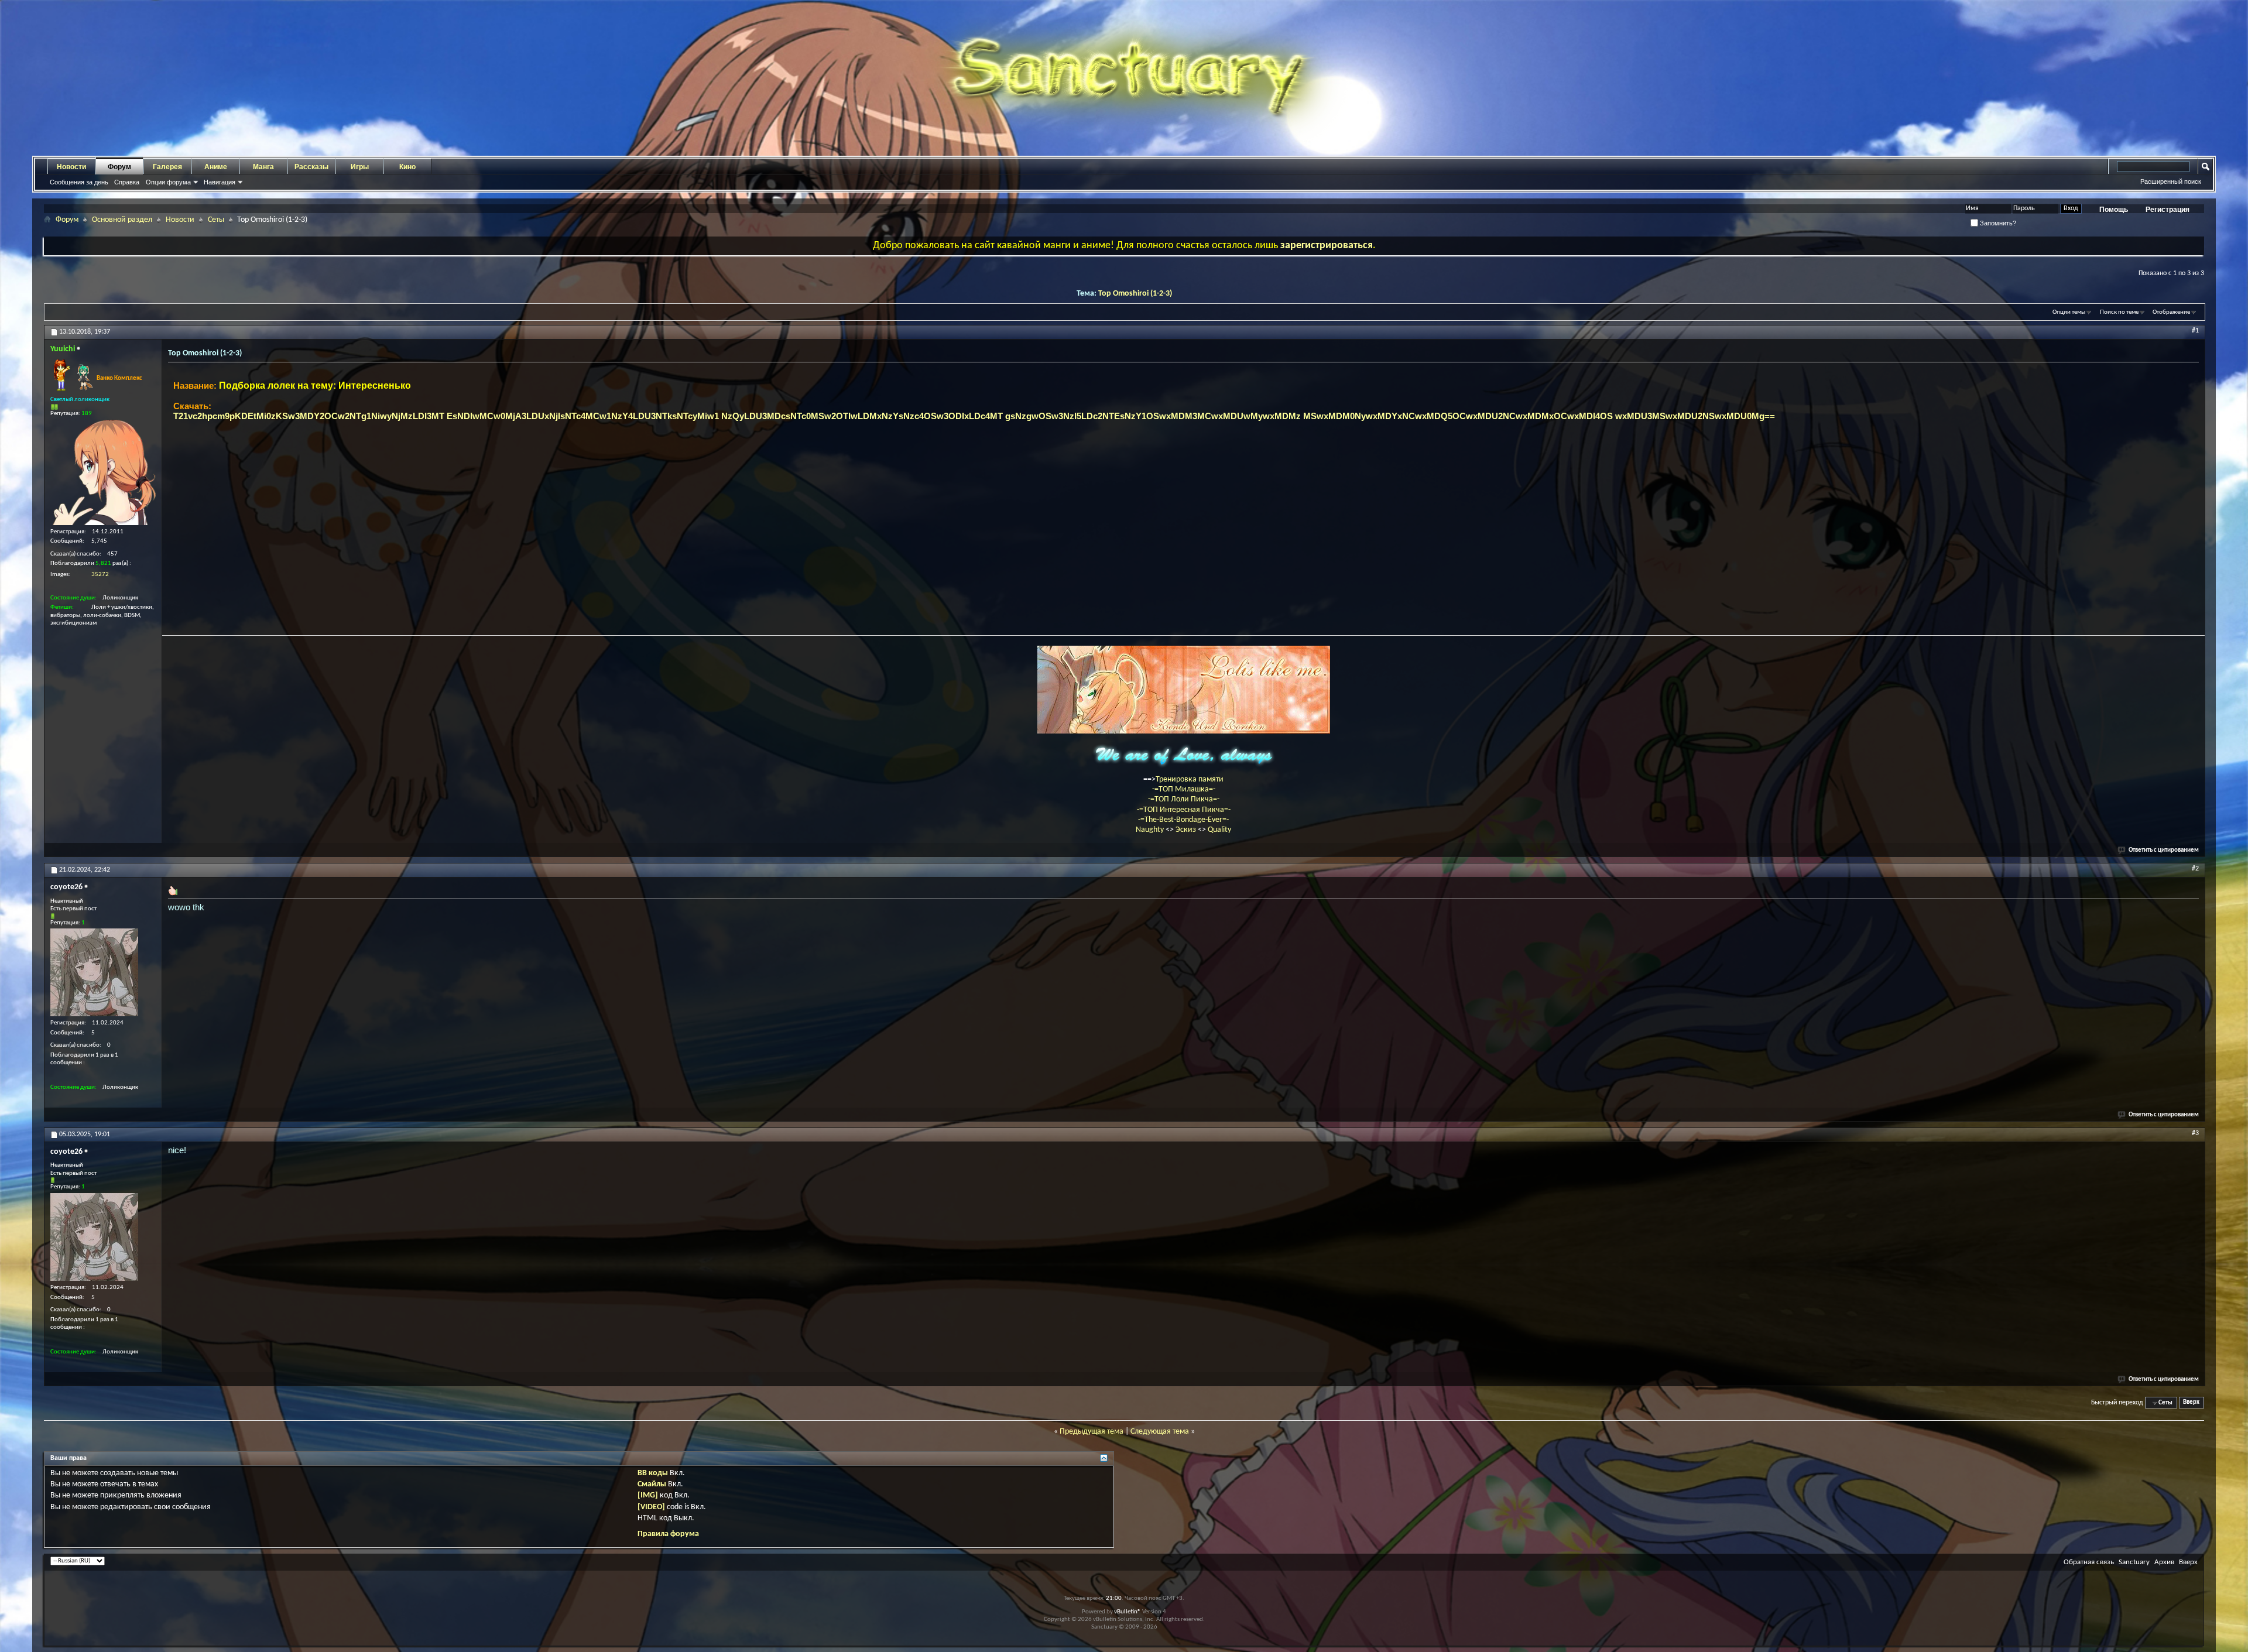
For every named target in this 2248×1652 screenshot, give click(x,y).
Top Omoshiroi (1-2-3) (1135, 294)
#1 (2195, 331)
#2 (2195, 869)
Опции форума (168, 182)
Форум (119, 167)
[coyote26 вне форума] (94, 972)
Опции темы (2069, 312)
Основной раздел (122, 220)
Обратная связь (2089, 1562)
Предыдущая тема (1092, 1432)
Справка (127, 182)
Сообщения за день (79, 182)
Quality (1219, 830)
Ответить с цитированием (2164, 850)
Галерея (167, 167)
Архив (2164, 1562)
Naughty (1151, 830)
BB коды (653, 1473)
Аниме (216, 167)
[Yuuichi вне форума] (103, 472)
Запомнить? (1997, 223)
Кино (407, 167)
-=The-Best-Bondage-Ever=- (1183, 820)
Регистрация (2168, 210)
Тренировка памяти (1190, 779)
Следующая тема (1160, 1432)
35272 (100, 575)
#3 (2195, 1133)
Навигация (220, 182)
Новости (71, 167)
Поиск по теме (2119, 312)
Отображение (2171, 312)
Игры (360, 167)
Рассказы (311, 167)
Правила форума (668, 1534)
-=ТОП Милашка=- (1184, 789)
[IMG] (648, 1495)
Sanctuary (2134, 1562)
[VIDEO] (651, 1507)
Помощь (2114, 210)
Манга (263, 167)
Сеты (216, 220)
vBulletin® (1128, 1612)
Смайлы (652, 1484)
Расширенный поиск (2171, 181)
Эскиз (1187, 830)
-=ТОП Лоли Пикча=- (1184, 799)
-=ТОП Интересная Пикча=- (1184, 810)
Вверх (2191, 1403)
